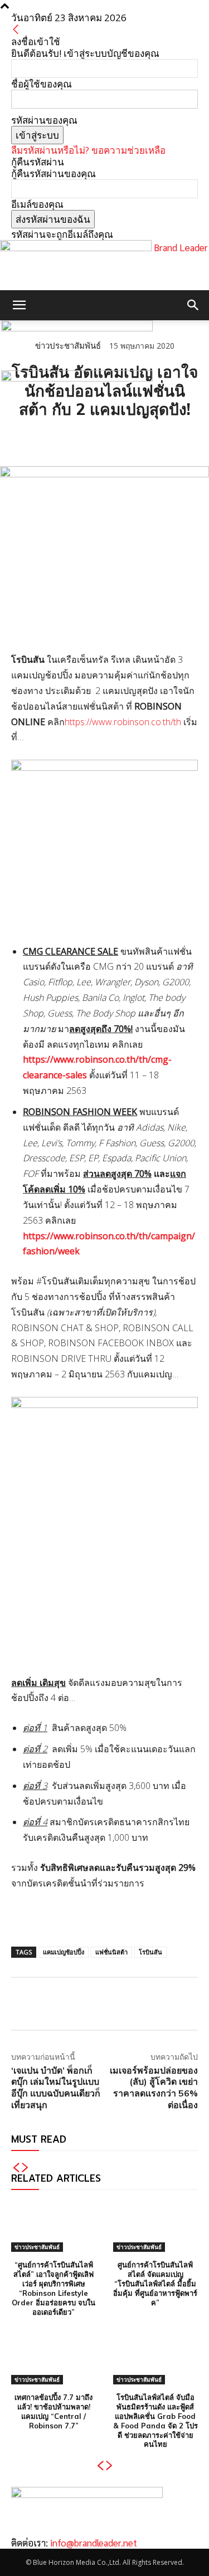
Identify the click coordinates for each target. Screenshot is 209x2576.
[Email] (99, 438)
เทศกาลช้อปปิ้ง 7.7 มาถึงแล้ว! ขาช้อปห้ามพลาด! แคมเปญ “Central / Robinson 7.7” (54, 2411)
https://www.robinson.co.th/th (123, 722)
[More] (151, 438)
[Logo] (77, 328)
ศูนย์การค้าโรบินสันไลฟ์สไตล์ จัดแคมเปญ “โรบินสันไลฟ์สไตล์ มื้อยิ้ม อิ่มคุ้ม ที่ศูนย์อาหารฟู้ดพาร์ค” (155, 2284)
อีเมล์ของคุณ (37, 204)
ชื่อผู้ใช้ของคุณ (42, 84)
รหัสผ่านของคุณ (44, 120)
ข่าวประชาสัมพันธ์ (37, 2247)
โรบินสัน (150, 1952)
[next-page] (110, 2466)
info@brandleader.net (94, 2543)
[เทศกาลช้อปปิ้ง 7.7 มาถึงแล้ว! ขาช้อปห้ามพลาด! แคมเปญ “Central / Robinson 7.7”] (54, 2359)
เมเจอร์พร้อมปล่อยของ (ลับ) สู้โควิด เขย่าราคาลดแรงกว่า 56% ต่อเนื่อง (154, 2088)
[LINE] (74, 438)
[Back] (16, 30)
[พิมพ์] (125, 438)
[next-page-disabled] (25, 2168)
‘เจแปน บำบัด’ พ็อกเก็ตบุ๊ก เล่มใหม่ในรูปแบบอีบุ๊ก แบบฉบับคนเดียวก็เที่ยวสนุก (56, 2088)
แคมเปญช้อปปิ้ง (64, 1952)
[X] (48, 438)
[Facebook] (22, 438)
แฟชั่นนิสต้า (111, 1952)
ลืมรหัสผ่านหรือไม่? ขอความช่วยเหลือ (88, 150)
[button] (19, 305)
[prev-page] (16, 2168)
